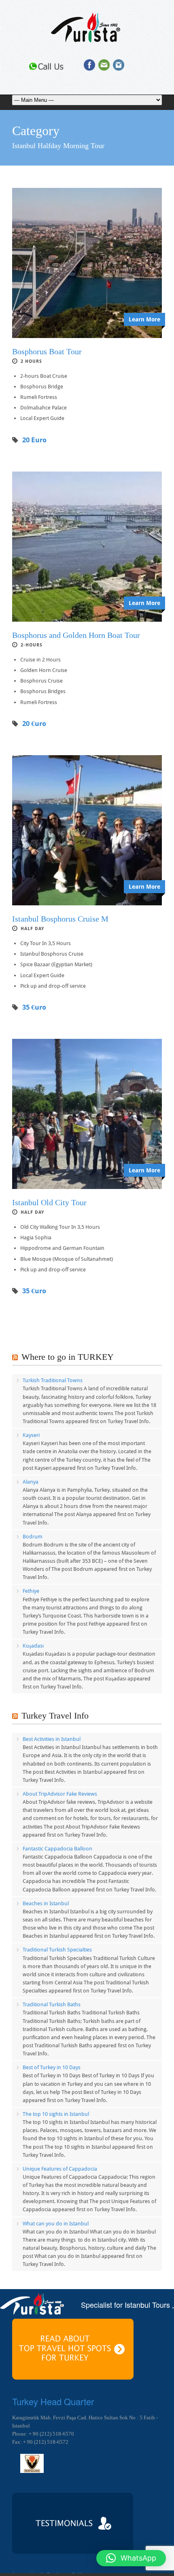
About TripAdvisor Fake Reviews (60, 1794)
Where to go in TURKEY (68, 1357)
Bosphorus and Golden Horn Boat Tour (76, 635)
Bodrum (33, 1537)
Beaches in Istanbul (46, 1903)
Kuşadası (33, 1646)
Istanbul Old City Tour (49, 1202)
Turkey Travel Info (55, 1716)
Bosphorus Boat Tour (47, 351)
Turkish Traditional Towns (53, 1380)
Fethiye (31, 1591)
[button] (131, 2558)
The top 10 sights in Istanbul (56, 2114)
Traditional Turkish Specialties (57, 1950)
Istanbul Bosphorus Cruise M (60, 919)
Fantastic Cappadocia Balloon (57, 1849)
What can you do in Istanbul (56, 2224)
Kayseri (31, 1435)
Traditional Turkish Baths (52, 2004)
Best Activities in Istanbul (52, 1739)
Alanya (31, 1482)
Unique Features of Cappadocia (60, 2169)
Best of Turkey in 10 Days (52, 2067)
